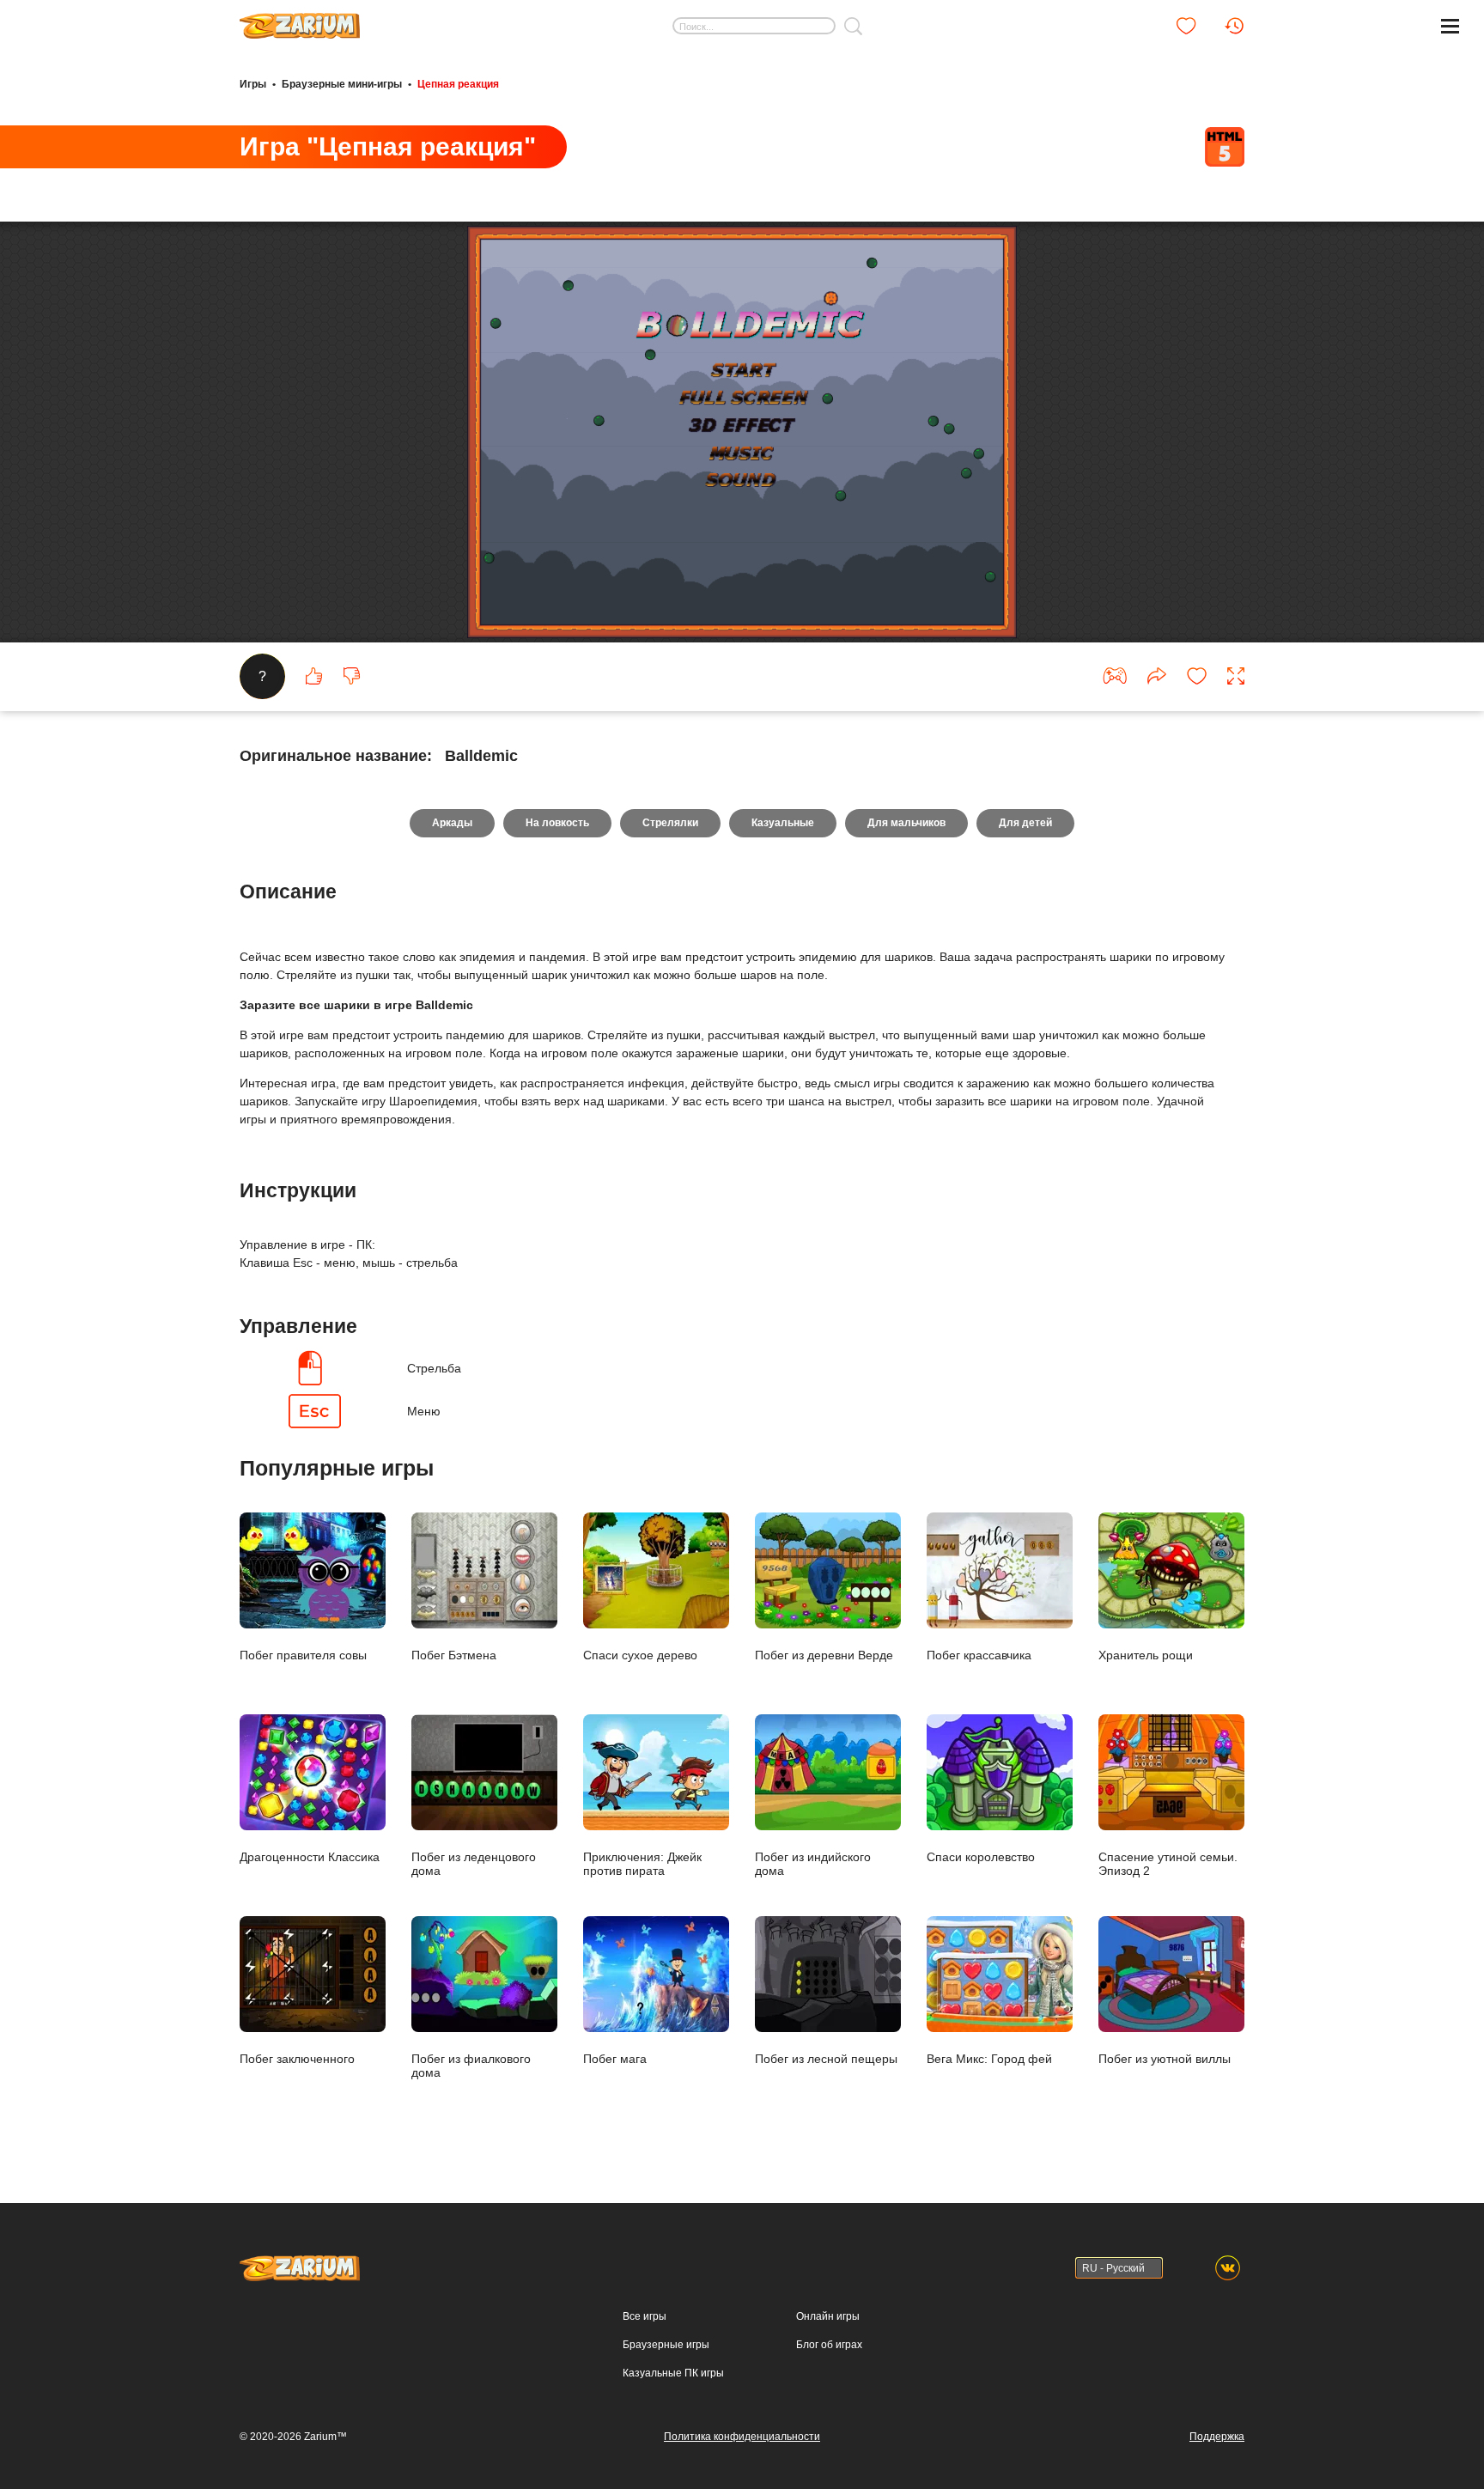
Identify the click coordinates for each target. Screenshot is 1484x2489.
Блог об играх (829, 2345)
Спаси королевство (981, 1856)
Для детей (1025, 823)
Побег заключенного (297, 2058)
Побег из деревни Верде (824, 1655)
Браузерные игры (666, 2345)
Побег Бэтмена (454, 1655)
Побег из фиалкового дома (471, 2065)
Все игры (645, 2316)
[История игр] (1234, 26)
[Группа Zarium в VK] (1228, 2268)
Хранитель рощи (1146, 1655)
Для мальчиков (906, 823)
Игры (253, 84)
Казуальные (783, 823)
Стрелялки (670, 823)
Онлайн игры (828, 2316)
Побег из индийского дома (813, 1863)
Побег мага (615, 2058)
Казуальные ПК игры (673, 2373)
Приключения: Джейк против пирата (642, 1863)
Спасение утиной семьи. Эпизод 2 (1168, 1863)
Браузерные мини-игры (342, 84)
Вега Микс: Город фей (989, 2058)
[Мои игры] (1186, 26)
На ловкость (557, 823)
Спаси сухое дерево (640, 1655)
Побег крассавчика (979, 1655)
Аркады (452, 823)
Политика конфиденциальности (742, 2437)
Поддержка (1217, 2437)
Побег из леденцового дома (474, 1863)
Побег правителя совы (303, 1655)
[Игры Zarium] (300, 20)
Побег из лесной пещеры (826, 2058)
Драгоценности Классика (310, 1856)
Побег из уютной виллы (1165, 2058)
